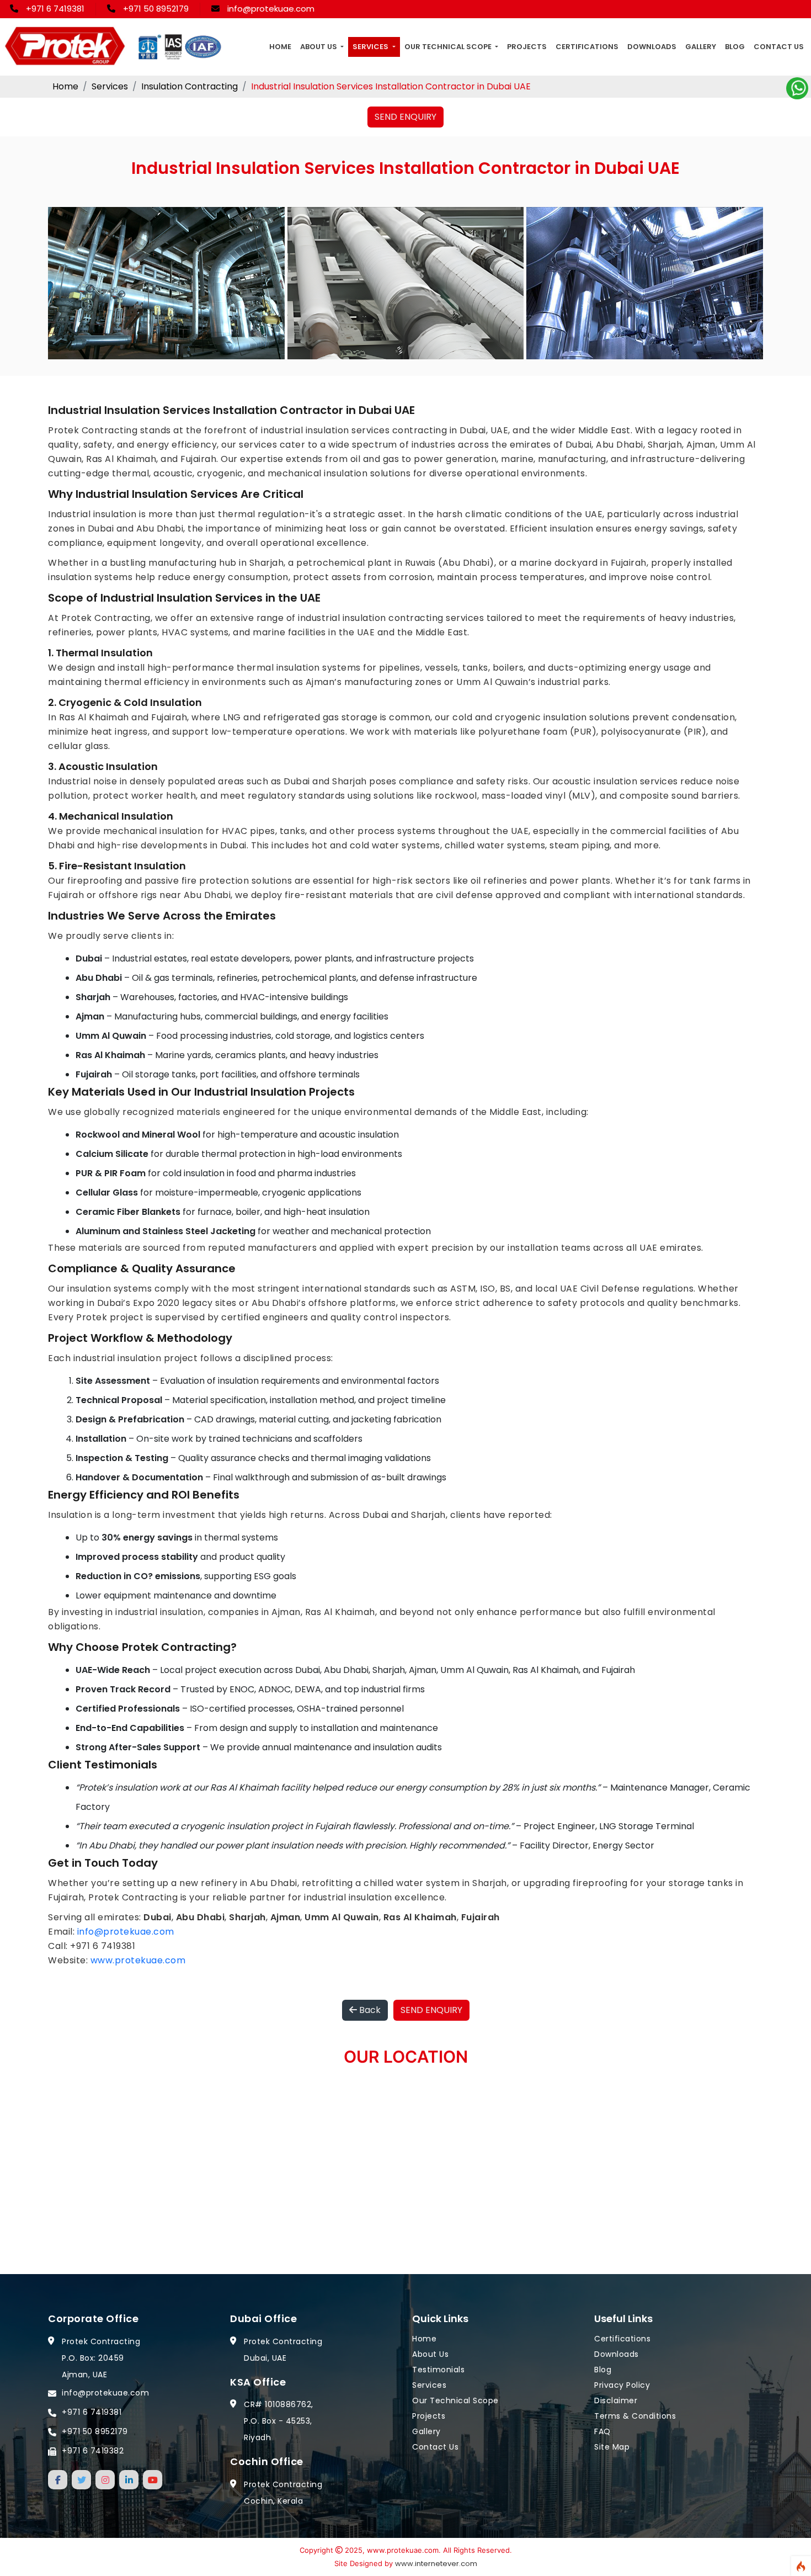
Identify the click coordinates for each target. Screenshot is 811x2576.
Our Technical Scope (455, 2400)
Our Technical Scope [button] (449, 47)
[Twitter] (81, 2479)
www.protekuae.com (138, 1960)
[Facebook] (58, 2479)
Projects (527, 47)
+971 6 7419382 (93, 2450)
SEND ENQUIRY (405, 117)
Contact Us (779, 47)
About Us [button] (319, 47)
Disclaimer (616, 2400)
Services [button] (371, 47)
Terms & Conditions (635, 2415)
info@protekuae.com (271, 9)
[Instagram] (105, 2479)
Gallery (701, 47)
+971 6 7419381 (55, 9)
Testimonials (438, 2369)
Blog (735, 47)
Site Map (612, 2446)
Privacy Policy (622, 2384)
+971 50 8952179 (156, 9)
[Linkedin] (129, 2479)
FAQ (602, 2431)
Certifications (587, 47)
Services (110, 86)
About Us (430, 2354)
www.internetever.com (436, 2564)
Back (369, 2010)
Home (280, 47)
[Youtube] (153, 2479)
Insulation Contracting (190, 86)
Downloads (652, 47)
